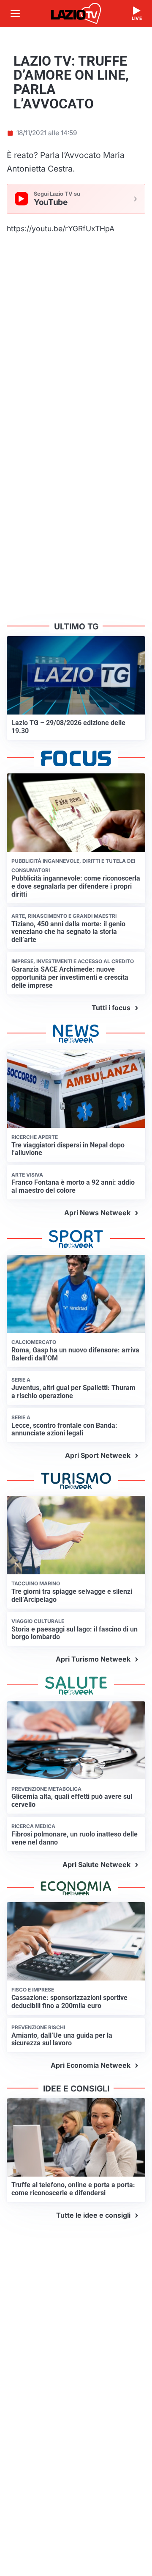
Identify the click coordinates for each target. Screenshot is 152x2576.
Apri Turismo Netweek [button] (93, 1659)
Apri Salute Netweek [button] (96, 1864)
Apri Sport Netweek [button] (98, 1455)
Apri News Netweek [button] (97, 1213)
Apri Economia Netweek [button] (91, 2065)
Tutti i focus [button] (111, 1008)
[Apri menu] (15, 14)
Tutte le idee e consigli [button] (93, 2215)
